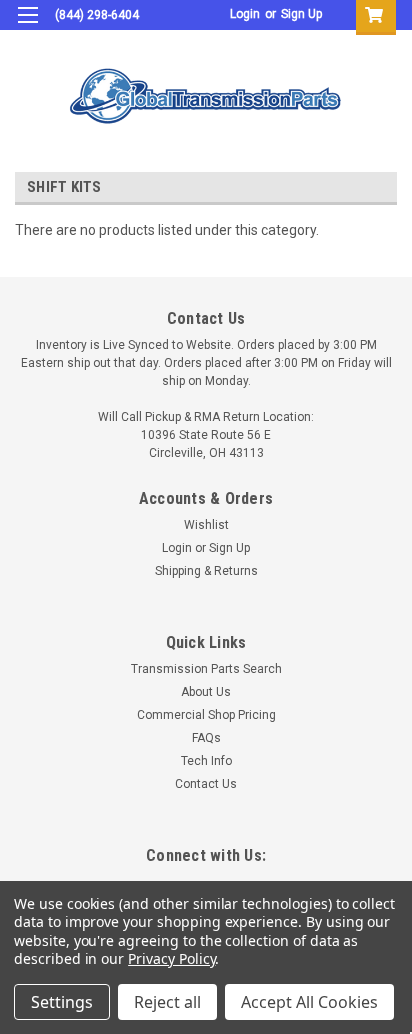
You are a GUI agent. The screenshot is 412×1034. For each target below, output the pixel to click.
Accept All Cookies (309, 1002)
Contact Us (206, 784)
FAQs (206, 738)
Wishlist (206, 525)
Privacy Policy (171, 958)
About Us (206, 692)
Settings (62, 1002)
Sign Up (301, 14)
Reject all (167, 1002)
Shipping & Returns (206, 571)
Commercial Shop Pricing (206, 715)
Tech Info (206, 761)
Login (245, 14)
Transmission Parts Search (206, 669)
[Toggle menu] (27, 27)
